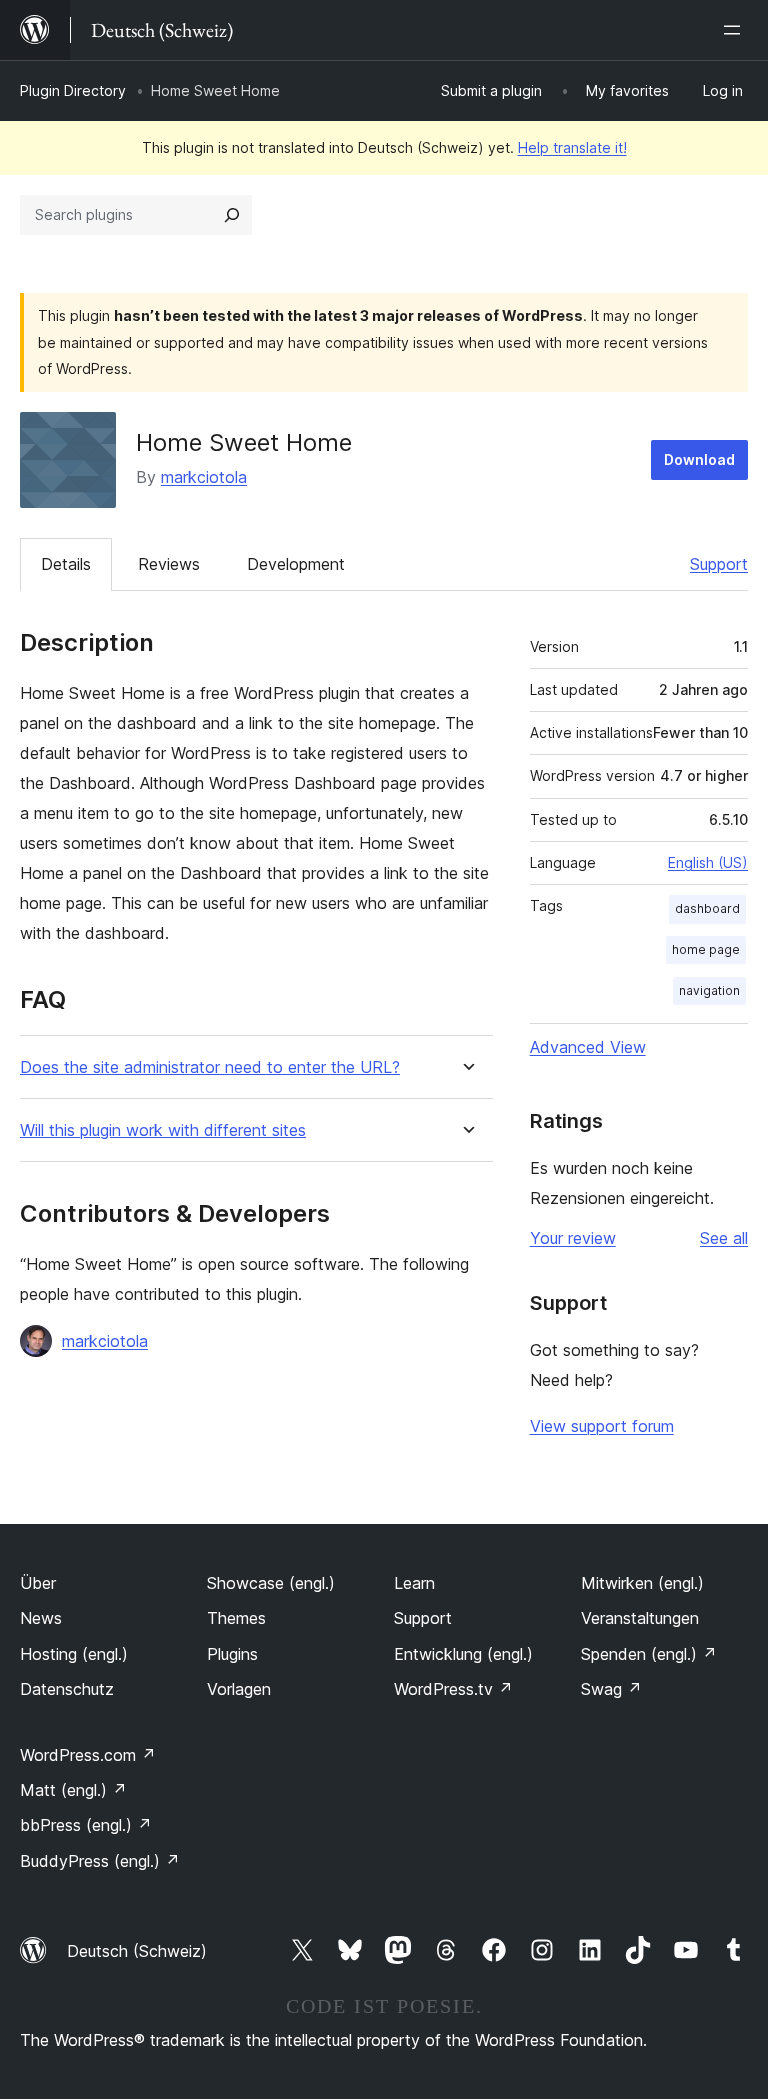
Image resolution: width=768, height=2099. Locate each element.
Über (38, 1583)
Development (296, 564)
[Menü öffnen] (736, 30)
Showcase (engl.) (271, 1583)
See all (724, 1238)
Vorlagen (239, 1689)
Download (699, 459)
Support (719, 564)
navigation (709, 990)
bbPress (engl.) (86, 1825)
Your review (573, 1238)
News (41, 1618)
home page (706, 949)
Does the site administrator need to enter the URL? (210, 1067)
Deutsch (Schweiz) (137, 1951)
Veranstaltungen (640, 1618)
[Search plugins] (232, 215)
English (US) (708, 862)
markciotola (204, 477)
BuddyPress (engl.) (100, 1861)
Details (66, 564)
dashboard (707, 908)
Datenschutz (67, 1689)
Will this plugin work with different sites (163, 1130)
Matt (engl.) (73, 1790)
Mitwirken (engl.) (642, 1583)
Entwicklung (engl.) (463, 1654)
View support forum (602, 1426)
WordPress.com (88, 1755)
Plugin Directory (73, 90)
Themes (236, 1618)
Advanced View (588, 1047)
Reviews (169, 564)
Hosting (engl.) (74, 1654)
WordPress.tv (453, 1689)
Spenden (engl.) (649, 1654)
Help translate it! (572, 147)
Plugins (232, 1654)
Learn (414, 1583)
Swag (611, 1689)
